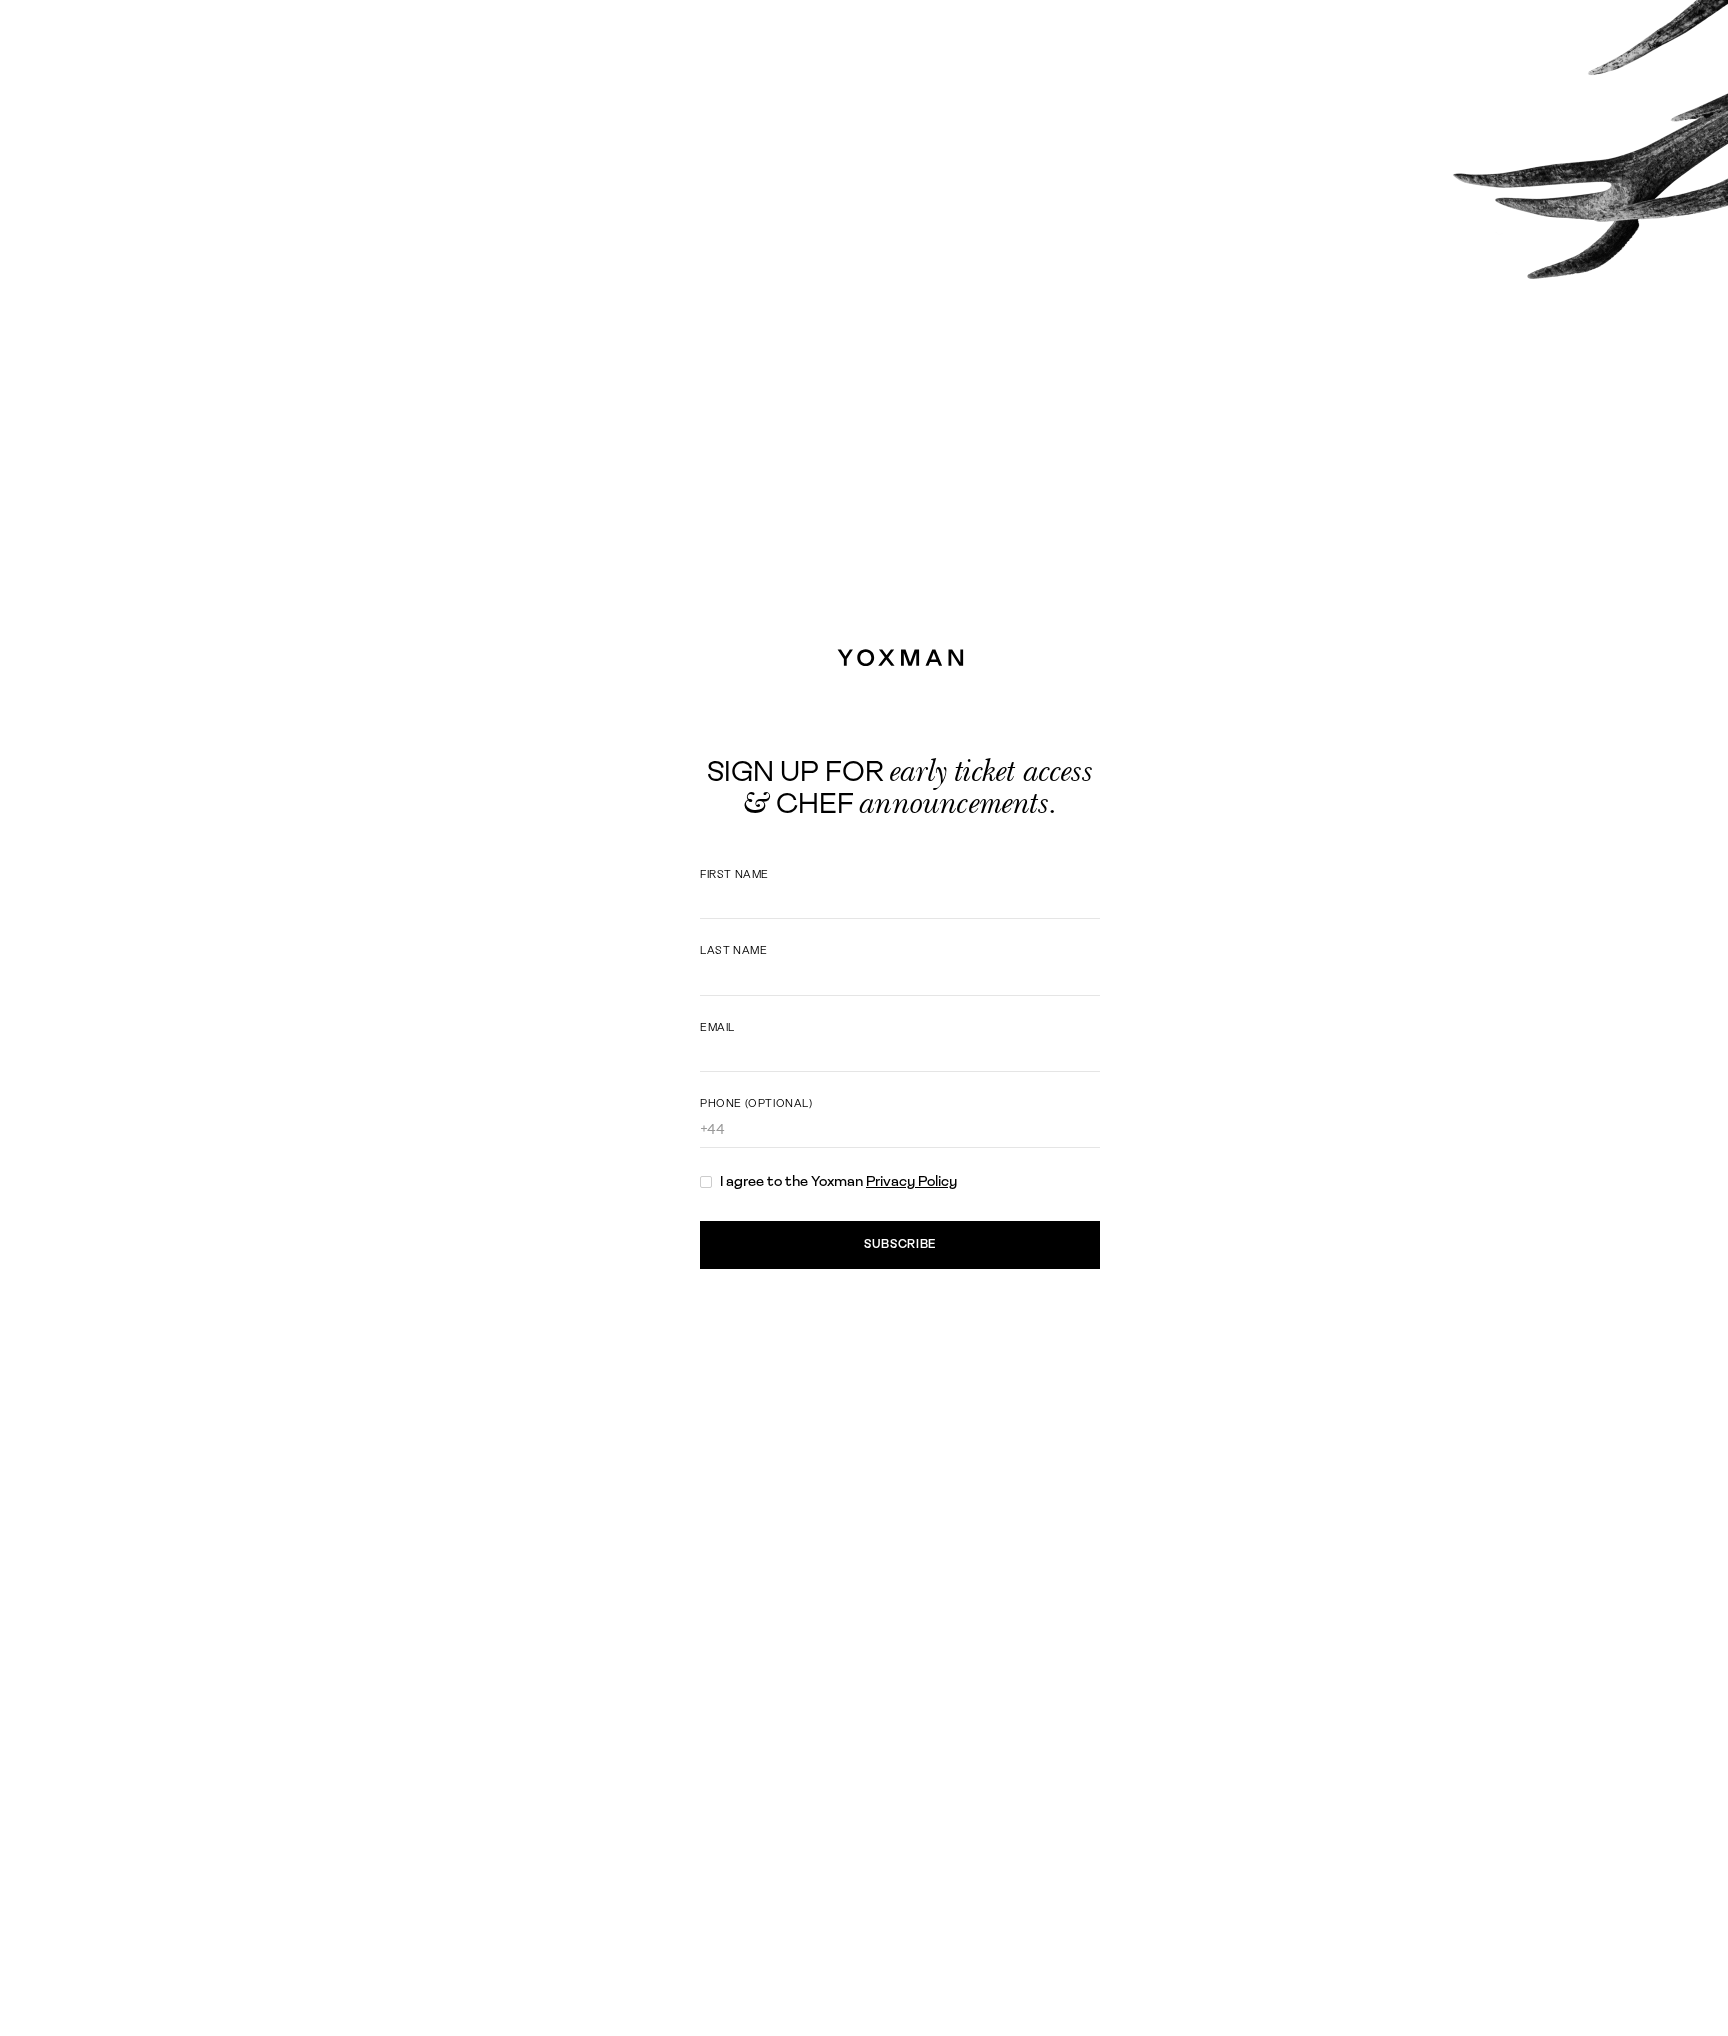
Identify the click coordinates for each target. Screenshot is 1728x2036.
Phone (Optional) (756, 1103)
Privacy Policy (911, 1181)
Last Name (733, 950)
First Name (734, 874)
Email (717, 1027)
